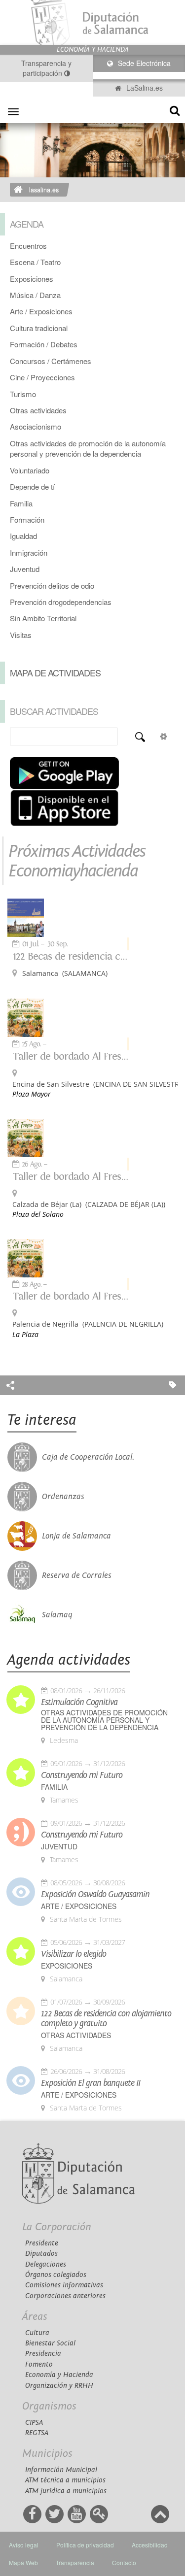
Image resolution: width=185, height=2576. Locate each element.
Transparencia (75, 2562)
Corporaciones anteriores (65, 2296)
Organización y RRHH (59, 2386)
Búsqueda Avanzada (163, 736)
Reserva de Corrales (77, 1575)
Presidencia (43, 2354)
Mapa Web (23, 2562)
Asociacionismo (36, 426)
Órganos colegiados (56, 2275)
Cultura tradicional (39, 328)
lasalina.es (44, 190)
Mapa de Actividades (55, 672)
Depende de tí (32, 486)
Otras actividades (38, 410)
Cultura (37, 2333)
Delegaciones (46, 2264)
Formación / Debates (44, 344)
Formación (27, 519)
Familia (21, 503)
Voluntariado (30, 470)
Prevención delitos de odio (52, 585)
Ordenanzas (63, 1497)
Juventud (25, 569)
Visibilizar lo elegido (74, 1954)
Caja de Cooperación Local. (88, 1457)
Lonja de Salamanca (76, 1536)
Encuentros (28, 246)
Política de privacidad (85, 2545)
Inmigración (29, 552)
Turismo (23, 394)
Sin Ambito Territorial (43, 618)
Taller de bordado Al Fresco (71, 1056)
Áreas (35, 2317)
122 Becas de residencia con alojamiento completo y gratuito (71, 956)
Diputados (41, 2254)
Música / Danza (35, 295)
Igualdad (23, 536)
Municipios (47, 2454)
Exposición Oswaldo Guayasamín (95, 1895)
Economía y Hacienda (59, 2375)
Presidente (42, 2243)
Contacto (124, 2562)
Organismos (49, 2406)
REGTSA (37, 2433)
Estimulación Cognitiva (79, 1703)
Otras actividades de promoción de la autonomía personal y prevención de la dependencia (88, 448)
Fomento (39, 2364)
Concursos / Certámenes (51, 361)
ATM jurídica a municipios (66, 2491)
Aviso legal (24, 2545)
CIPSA (34, 2423)
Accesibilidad (150, 2545)
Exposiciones (32, 279)
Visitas (21, 635)
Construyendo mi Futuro (82, 1775)
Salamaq (57, 1615)
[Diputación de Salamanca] (92, 22)
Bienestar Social (50, 2343)
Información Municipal (61, 2470)
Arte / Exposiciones (41, 311)
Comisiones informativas (64, 2285)
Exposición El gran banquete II (91, 2083)
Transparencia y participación (46, 68)
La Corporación (57, 2227)
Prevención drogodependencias (61, 602)
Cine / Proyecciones (42, 377)
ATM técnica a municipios (65, 2480)
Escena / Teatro (35, 262)
